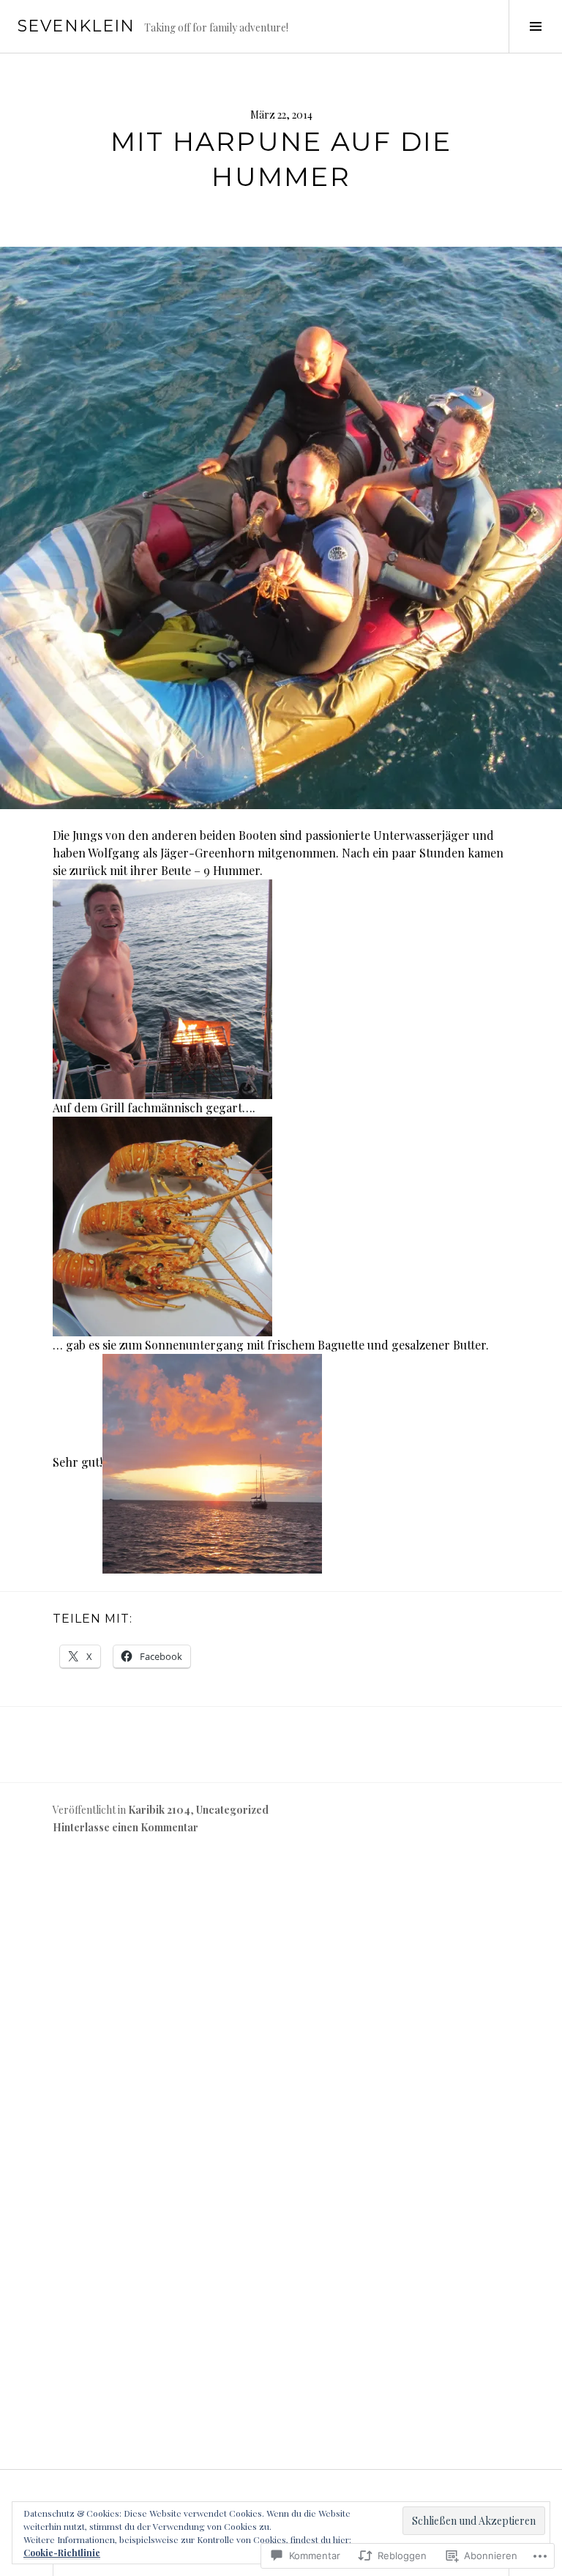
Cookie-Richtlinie (62, 2553)
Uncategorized (232, 1810)
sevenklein (76, 26)
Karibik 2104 (159, 1810)
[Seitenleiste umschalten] (535, 26)
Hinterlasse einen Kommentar (125, 1827)
